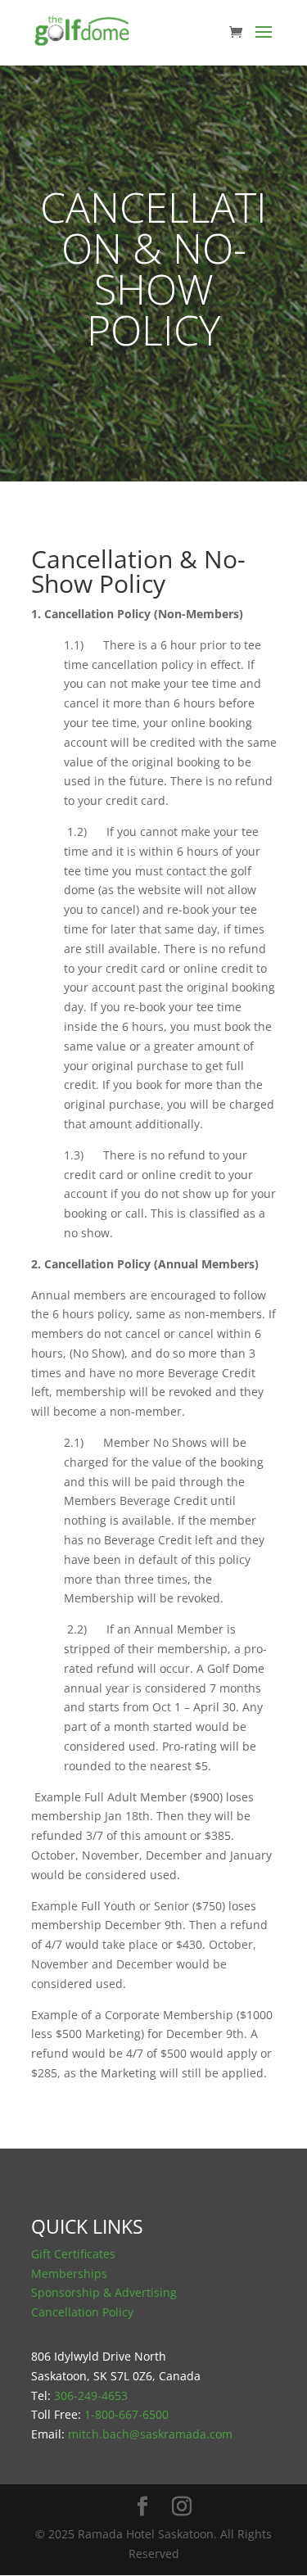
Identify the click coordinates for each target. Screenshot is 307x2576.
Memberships (69, 2273)
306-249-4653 (91, 2395)
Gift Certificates (73, 2254)
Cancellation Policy (82, 2312)
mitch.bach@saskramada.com (150, 2434)
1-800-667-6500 (126, 2414)
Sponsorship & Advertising (104, 2292)
